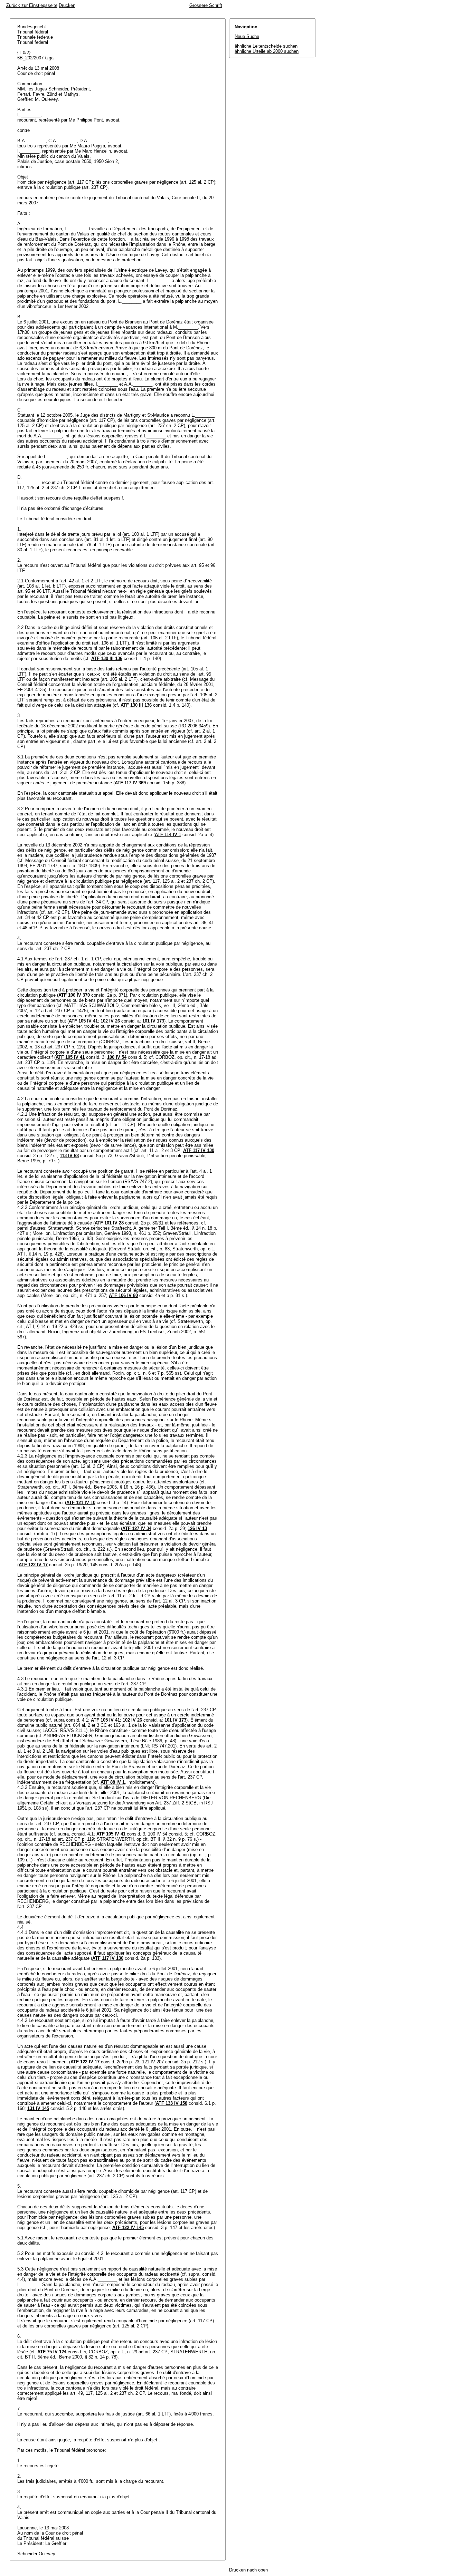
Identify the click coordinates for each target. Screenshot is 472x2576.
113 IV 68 (69, 1156)
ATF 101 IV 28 (109, 1223)
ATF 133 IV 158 (172, 2103)
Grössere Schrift (206, 5)
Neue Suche (247, 36)
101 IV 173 (153, 1021)
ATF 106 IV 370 (74, 995)
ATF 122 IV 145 (128, 2228)
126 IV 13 (197, 1528)
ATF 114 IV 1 (168, 835)
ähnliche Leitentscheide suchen (266, 46)
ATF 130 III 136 (107, 658)
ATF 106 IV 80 (123, 1295)
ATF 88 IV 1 (113, 1782)
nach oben (257, 2570)
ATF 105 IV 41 (83, 1021)
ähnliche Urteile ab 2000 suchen (267, 51)
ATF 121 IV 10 (81, 1503)
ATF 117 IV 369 (130, 783)
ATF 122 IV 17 (33, 1565)
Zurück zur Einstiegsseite (32, 5)
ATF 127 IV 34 (137, 1528)
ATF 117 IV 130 (199, 1150)
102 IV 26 (110, 1021)
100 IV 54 (117, 1057)
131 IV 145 (38, 2108)
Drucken (67, 5)
